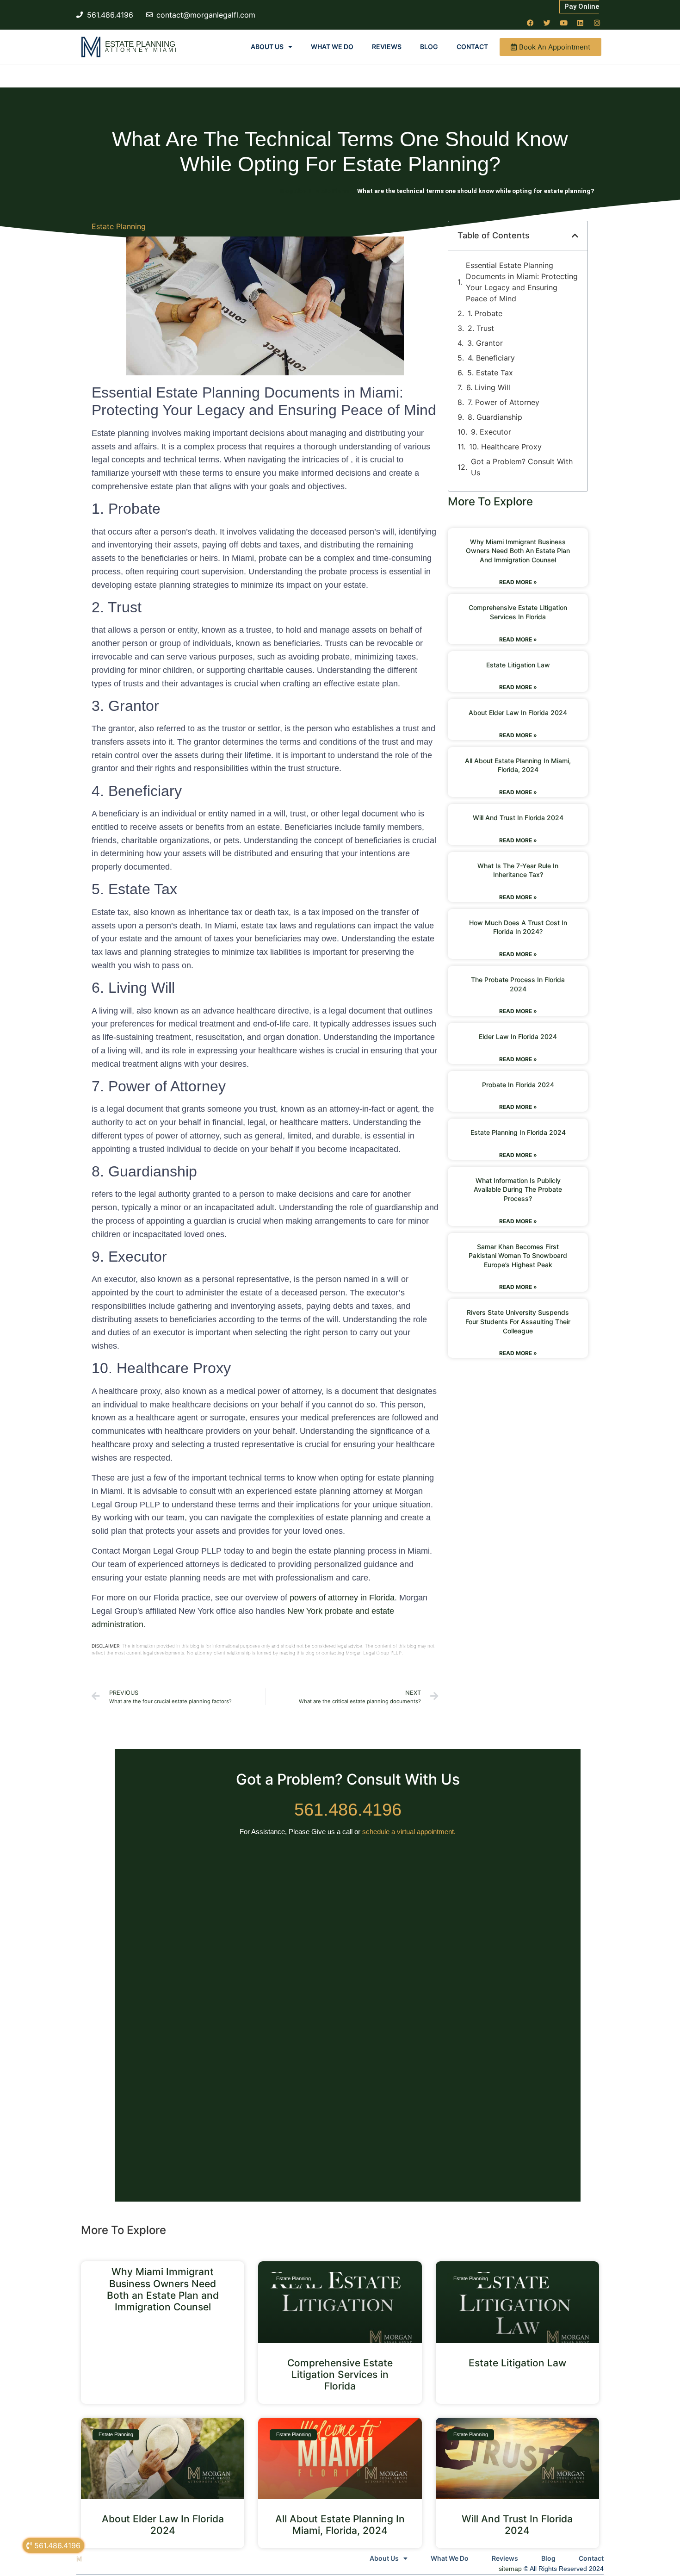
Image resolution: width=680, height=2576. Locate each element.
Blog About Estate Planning (318, 191)
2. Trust (481, 328)
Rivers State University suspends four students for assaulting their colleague (518, 1321)
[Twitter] (547, 23)
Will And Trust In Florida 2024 (518, 818)
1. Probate (485, 313)
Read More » (518, 582)
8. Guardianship (495, 417)
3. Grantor (485, 343)
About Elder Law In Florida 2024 (518, 712)
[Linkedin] (580, 23)
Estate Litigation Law (518, 665)
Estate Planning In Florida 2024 (518, 1132)
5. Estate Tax (490, 373)
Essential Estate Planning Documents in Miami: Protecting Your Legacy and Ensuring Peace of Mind (522, 282)
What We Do (332, 47)
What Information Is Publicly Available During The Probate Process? (518, 1189)
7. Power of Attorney (504, 402)
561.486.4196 (348, 1810)
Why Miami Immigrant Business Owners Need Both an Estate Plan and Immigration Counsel (518, 551)
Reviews (387, 47)
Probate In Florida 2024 (518, 1085)
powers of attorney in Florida (342, 1598)
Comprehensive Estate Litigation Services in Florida (340, 2374)
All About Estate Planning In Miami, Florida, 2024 (340, 2525)
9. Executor (491, 432)
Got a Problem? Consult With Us (522, 467)
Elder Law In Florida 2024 (518, 1036)
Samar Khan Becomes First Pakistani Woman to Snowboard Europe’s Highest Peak (518, 1256)
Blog (429, 47)
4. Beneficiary (491, 358)
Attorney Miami (142, 50)
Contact (472, 47)
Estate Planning (140, 44)
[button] (575, 236)
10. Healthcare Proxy (505, 447)
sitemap (510, 2569)
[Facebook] (530, 23)
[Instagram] (597, 23)
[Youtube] (563, 23)
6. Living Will (488, 387)
